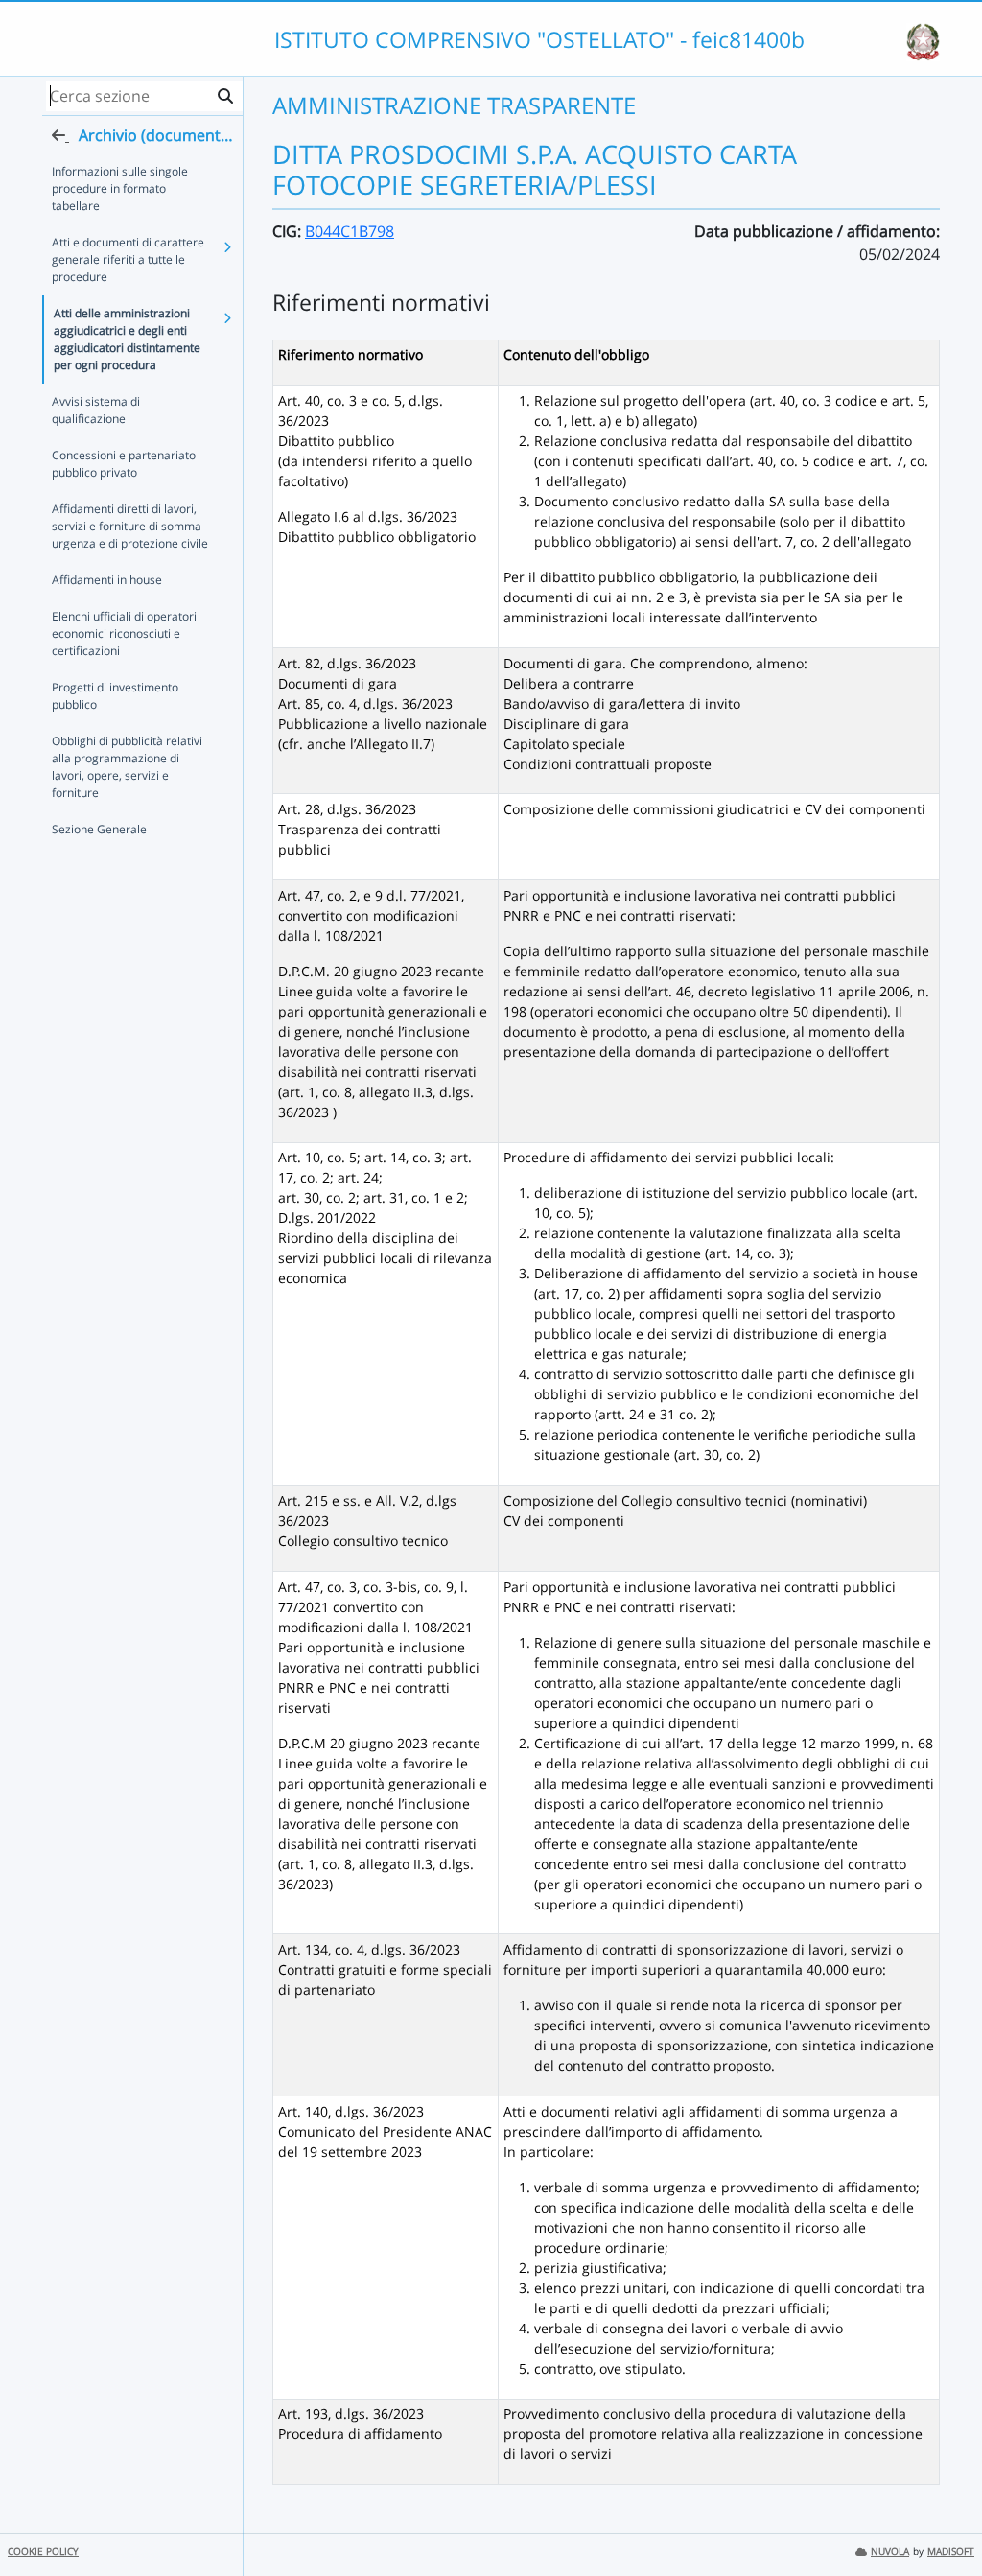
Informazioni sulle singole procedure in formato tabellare (120, 188)
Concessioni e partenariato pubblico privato (124, 464)
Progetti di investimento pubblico (115, 696)
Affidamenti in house (107, 580)
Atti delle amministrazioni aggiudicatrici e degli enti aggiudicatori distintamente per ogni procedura (127, 339)
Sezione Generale (99, 829)
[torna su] (943, 2517)
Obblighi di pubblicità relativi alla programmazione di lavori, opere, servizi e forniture (127, 767)
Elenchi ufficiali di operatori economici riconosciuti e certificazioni (124, 633)
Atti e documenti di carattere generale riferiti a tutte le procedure (128, 259)
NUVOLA (890, 2552)
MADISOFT (951, 2552)
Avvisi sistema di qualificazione (96, 410)
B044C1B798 (350, 231)
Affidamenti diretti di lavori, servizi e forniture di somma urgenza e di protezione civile (130, 526)
